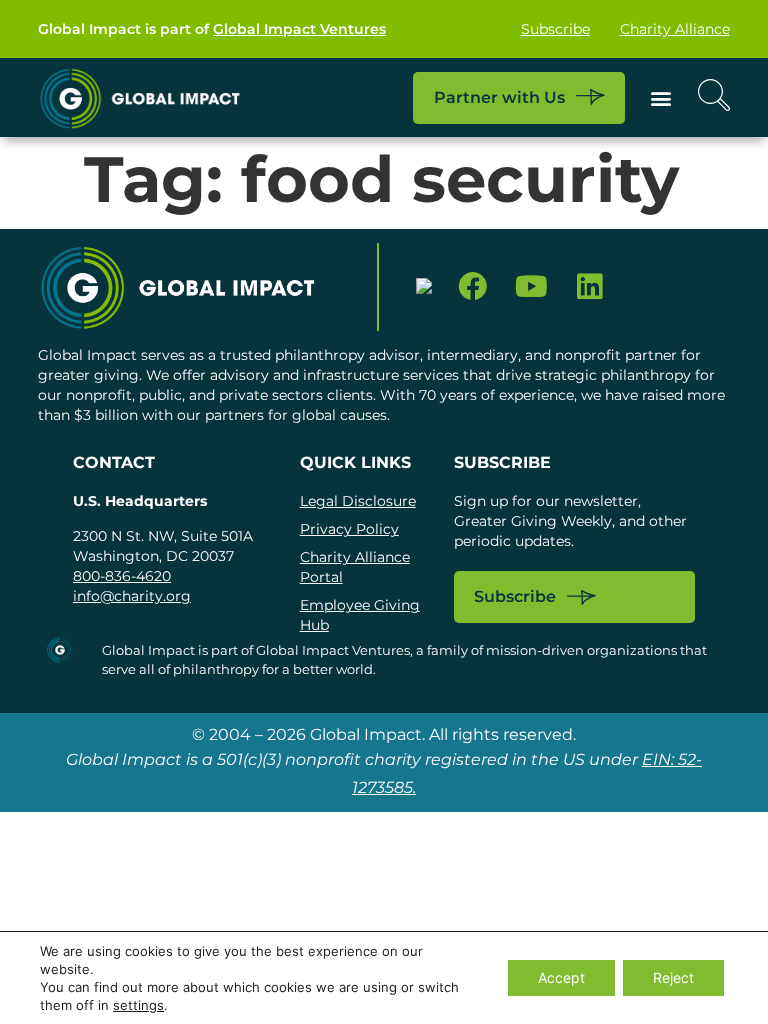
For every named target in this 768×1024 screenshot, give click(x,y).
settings (138, 1005)
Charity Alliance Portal (355, 567)
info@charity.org (132, 596)
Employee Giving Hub (360, 615)
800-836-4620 (122, 576)
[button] (661, 97)
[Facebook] (472, 287)
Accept (561, 977)
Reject (673, 977)
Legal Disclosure (358, 501)
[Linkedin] (590, 287)
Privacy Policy (349, 529)
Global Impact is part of (212, 29)
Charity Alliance (675, 29)
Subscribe (555, 29)
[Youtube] (531, 287)
